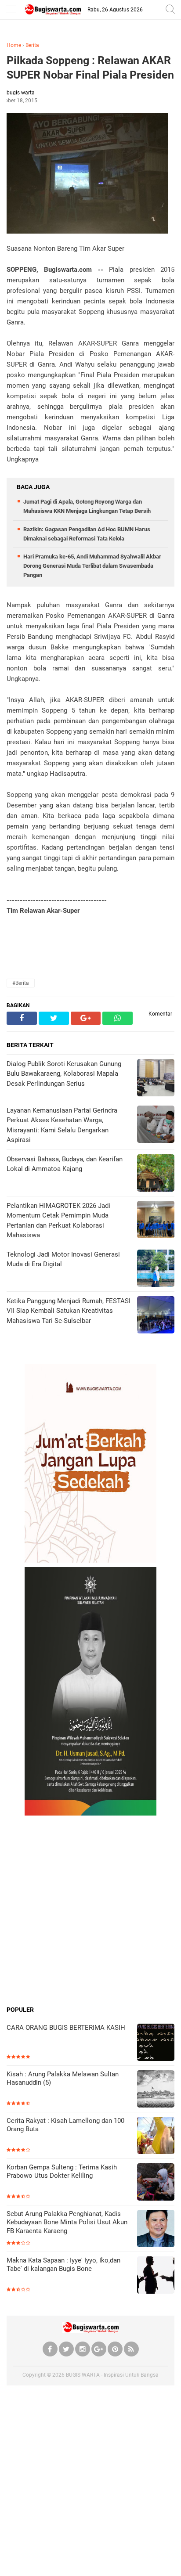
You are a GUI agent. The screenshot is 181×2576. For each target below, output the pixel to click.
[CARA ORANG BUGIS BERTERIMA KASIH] (156, 2043)
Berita (32, 45)
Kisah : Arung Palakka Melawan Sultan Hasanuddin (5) (63, 2079)
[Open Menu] (11, 10)
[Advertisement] (90, 1910)
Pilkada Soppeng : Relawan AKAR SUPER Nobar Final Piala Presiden (90, 68)
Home (14, 45)
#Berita (21, 983)
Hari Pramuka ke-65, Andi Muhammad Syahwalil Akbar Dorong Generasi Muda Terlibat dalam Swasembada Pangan (92, 566)
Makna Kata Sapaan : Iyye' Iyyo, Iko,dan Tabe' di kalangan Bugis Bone (63, 2265)
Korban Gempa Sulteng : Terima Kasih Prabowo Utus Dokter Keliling (62, 2172)
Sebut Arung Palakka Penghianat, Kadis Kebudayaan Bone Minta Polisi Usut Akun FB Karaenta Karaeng (67, 2222)
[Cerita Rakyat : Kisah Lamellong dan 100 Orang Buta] (156, 2136)
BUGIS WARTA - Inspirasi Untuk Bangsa (112, 2375)
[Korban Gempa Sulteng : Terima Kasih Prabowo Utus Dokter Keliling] (156, 2183)
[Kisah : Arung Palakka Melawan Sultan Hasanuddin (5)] (156, 2090)
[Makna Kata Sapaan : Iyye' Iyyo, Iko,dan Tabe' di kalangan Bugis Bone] (156, 2276)
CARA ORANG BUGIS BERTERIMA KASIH (66, 2028)
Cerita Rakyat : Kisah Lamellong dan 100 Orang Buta (65, 2125)
